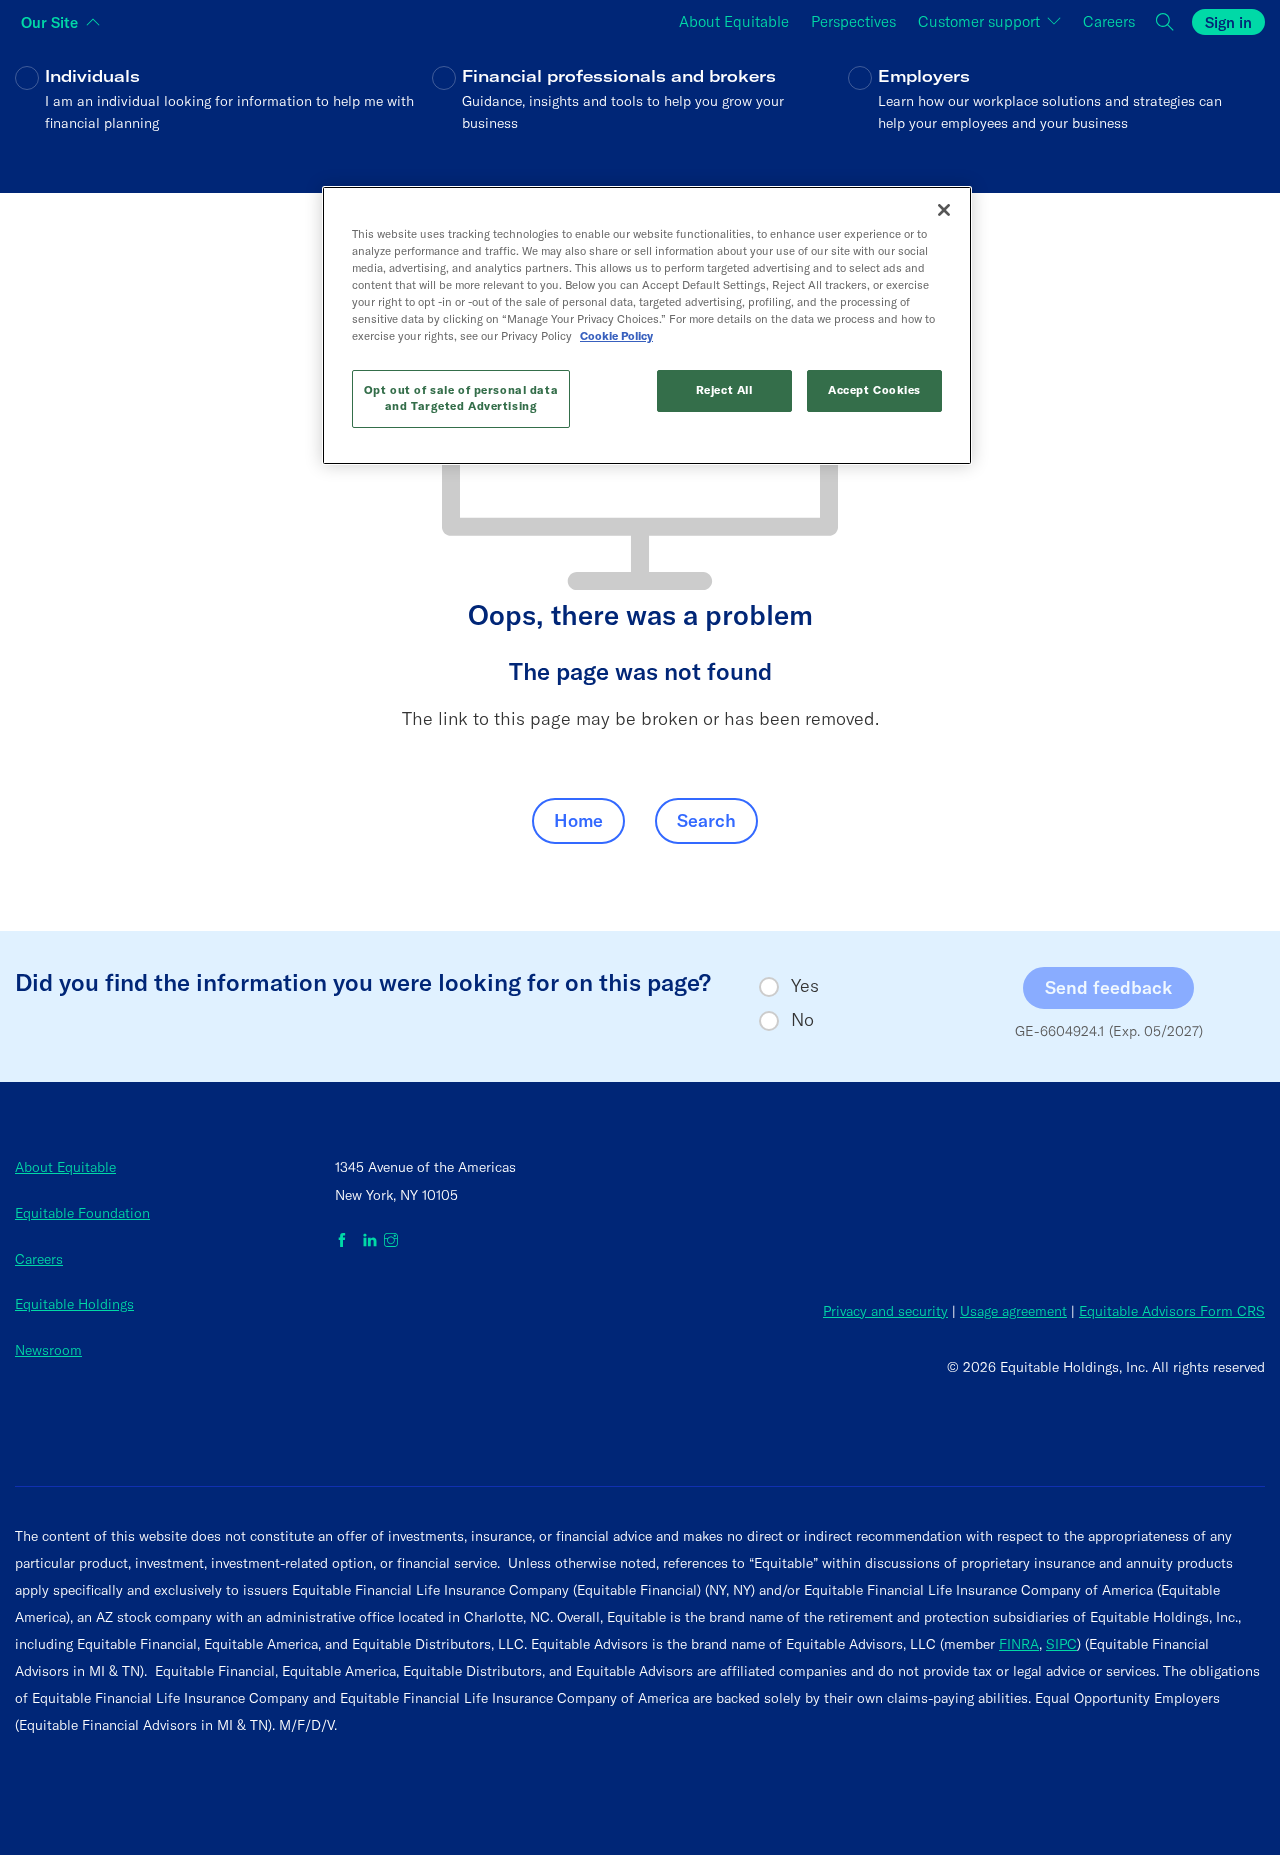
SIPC (1061, 1644)
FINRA (1019, 1644)
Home (578, 820)
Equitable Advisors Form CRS (1172, 1311)
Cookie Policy (616, 336)
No (802, 1020)
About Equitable (65, 1167)
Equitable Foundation (82, 1213)
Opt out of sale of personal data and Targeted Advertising (461, 398)
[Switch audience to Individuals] (223, 113)
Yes (805, 986)
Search (706, 820)
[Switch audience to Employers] (1056, 113)
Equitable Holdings (74, 1304)
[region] (647, 325)
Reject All (724, 390)
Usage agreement (1013, 1311)
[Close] (944, 210)
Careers (39, 1259)
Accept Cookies (874, 390)
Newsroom (48, 1350)
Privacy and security (885, 1311)
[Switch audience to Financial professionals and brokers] (640, 113)
